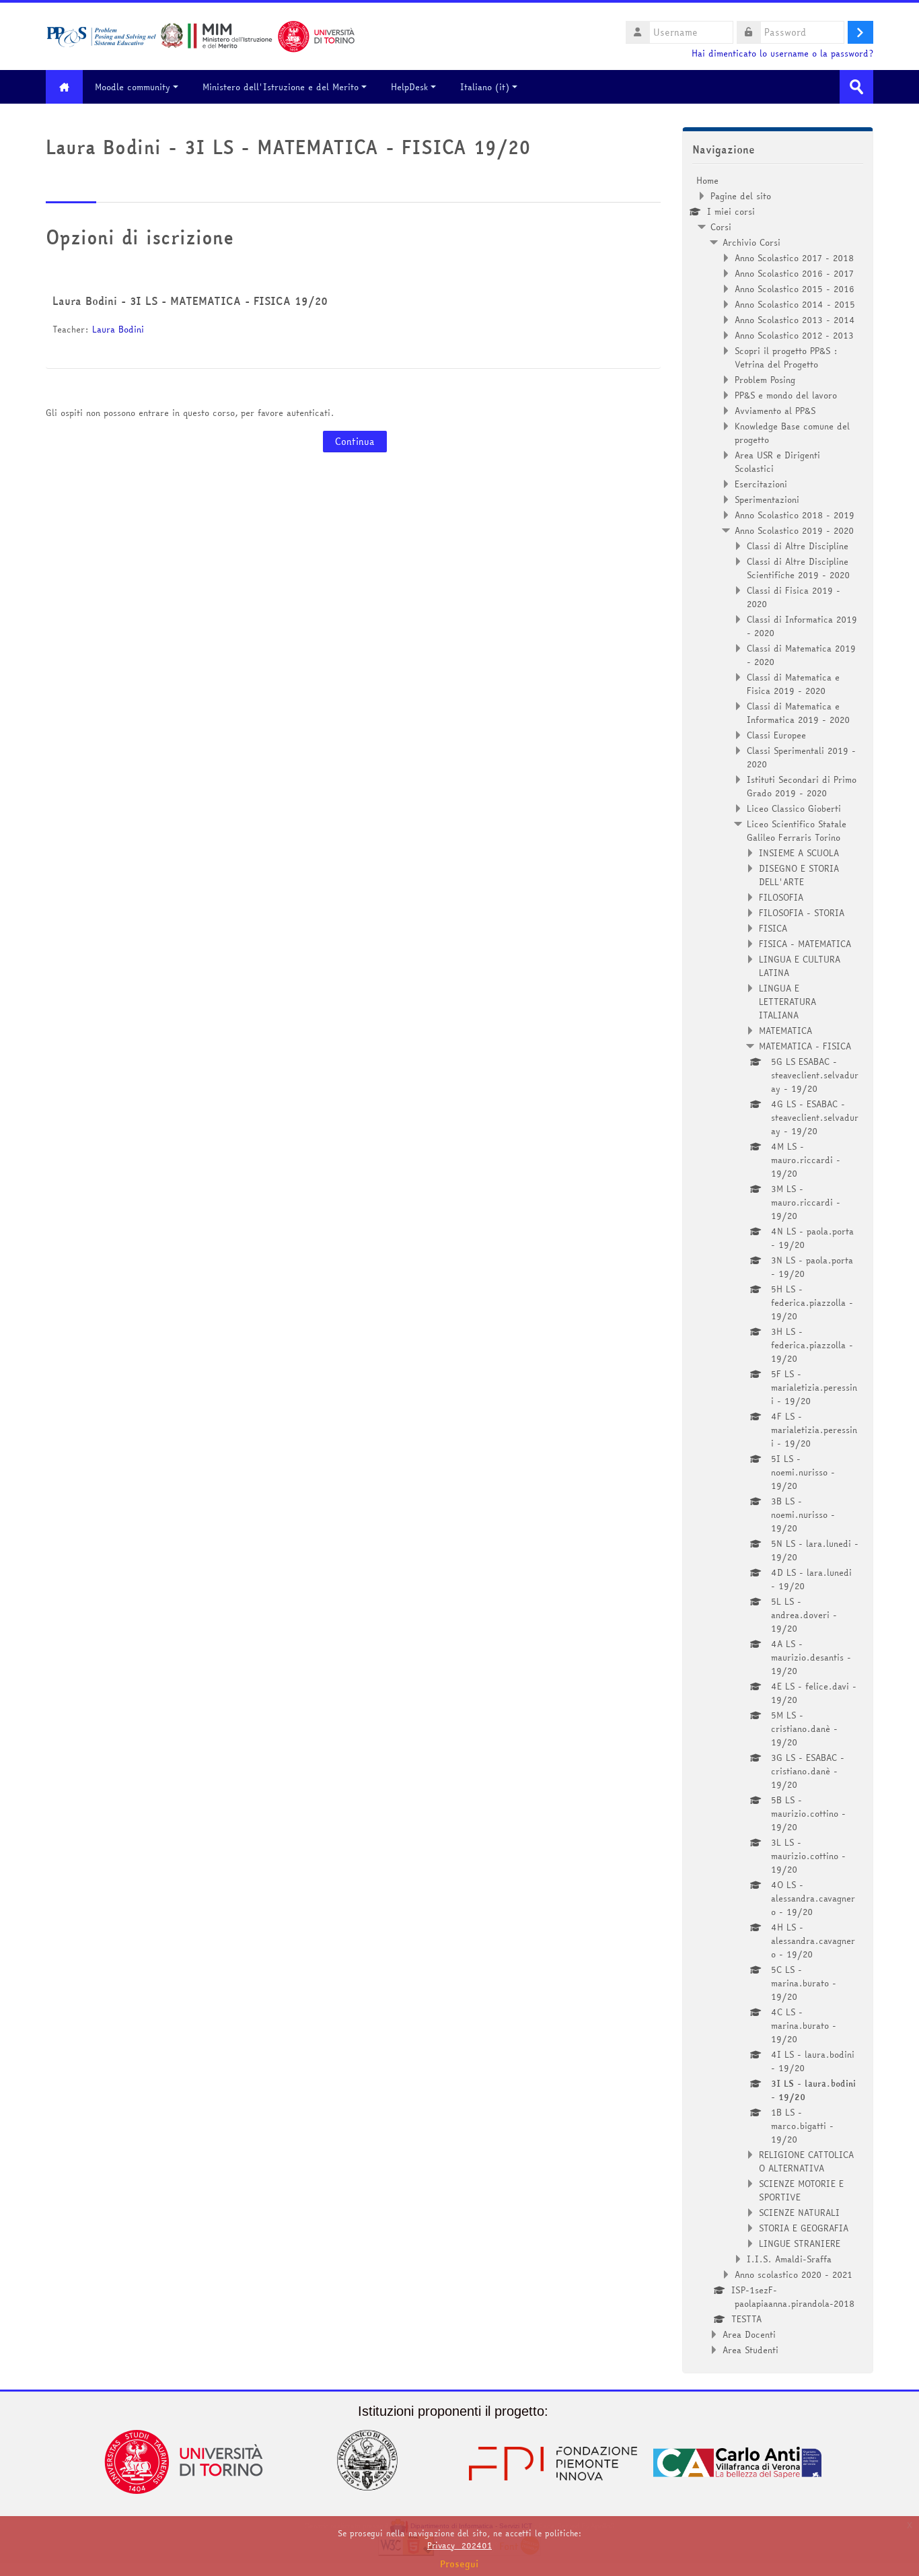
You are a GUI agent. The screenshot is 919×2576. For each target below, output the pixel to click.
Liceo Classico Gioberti (794, 808)
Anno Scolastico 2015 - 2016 (795, 289)
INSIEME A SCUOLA (799, 853)
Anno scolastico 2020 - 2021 (794, 2274)
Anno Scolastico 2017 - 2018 (794, 258)
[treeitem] (778, 1265)
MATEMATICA (785, 1031)
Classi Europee (776, 735)
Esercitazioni (761, 484)
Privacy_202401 (459, 2545)
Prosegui (459, 2564)
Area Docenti (749, 2334)
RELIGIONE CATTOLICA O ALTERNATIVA (806, 2161)
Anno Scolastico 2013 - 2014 (795, 320)
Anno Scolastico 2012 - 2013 (794, 335)
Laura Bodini (118, 329)
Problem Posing (765, 380)
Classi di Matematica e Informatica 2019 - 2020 (798, 713)
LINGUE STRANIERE (800, 2243)
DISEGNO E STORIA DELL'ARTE (799, 875)
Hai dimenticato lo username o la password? (782, 54)
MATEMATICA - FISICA (805, 1046)
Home (707, 180)
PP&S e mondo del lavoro (786, 395)
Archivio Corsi (751, 242)
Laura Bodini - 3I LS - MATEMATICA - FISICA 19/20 (190, 301)
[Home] (200, 35)
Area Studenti (750, 2350)
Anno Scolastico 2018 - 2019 (795, 515)
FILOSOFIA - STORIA (802, 913)
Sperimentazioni (767, 499)
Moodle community (133, 87)
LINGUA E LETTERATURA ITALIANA (787, 1002)
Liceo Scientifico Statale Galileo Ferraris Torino (797, 831)
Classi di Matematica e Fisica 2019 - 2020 (793, 684)
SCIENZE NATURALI (799, 2213)
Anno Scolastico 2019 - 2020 (794, 530)
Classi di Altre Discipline (798, 546)
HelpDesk (409, 87)
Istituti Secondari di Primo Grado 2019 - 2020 (802, 786)
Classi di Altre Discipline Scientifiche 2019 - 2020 (798, 568)
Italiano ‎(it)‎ (485, 87)
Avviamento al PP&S (775, 411)
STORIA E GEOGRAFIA (804, 2228)
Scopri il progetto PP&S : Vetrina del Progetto (786, 357)
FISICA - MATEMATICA (805, 944)
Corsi (721, 227)
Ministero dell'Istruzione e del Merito (281, 87)
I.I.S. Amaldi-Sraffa (789, 2259)
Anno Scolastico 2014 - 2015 (795, 304)
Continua (355, 442)
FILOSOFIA (781, 897)
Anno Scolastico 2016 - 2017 (794, 273)
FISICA (773, 928)
